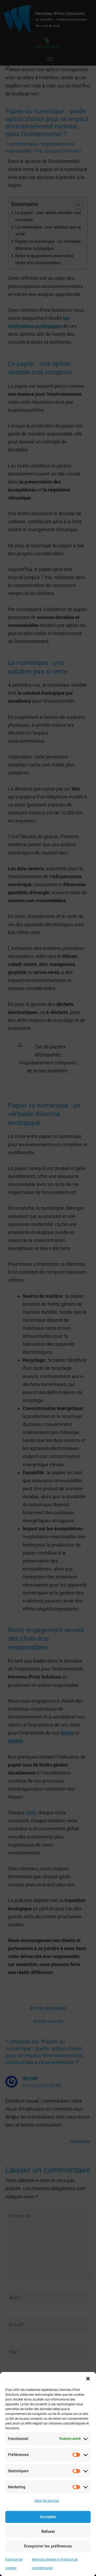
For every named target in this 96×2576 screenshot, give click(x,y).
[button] (88, 2379)
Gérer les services (47, 2501)
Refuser (48, 2531)
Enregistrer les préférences (48, 2546)
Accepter (48, 2517)
